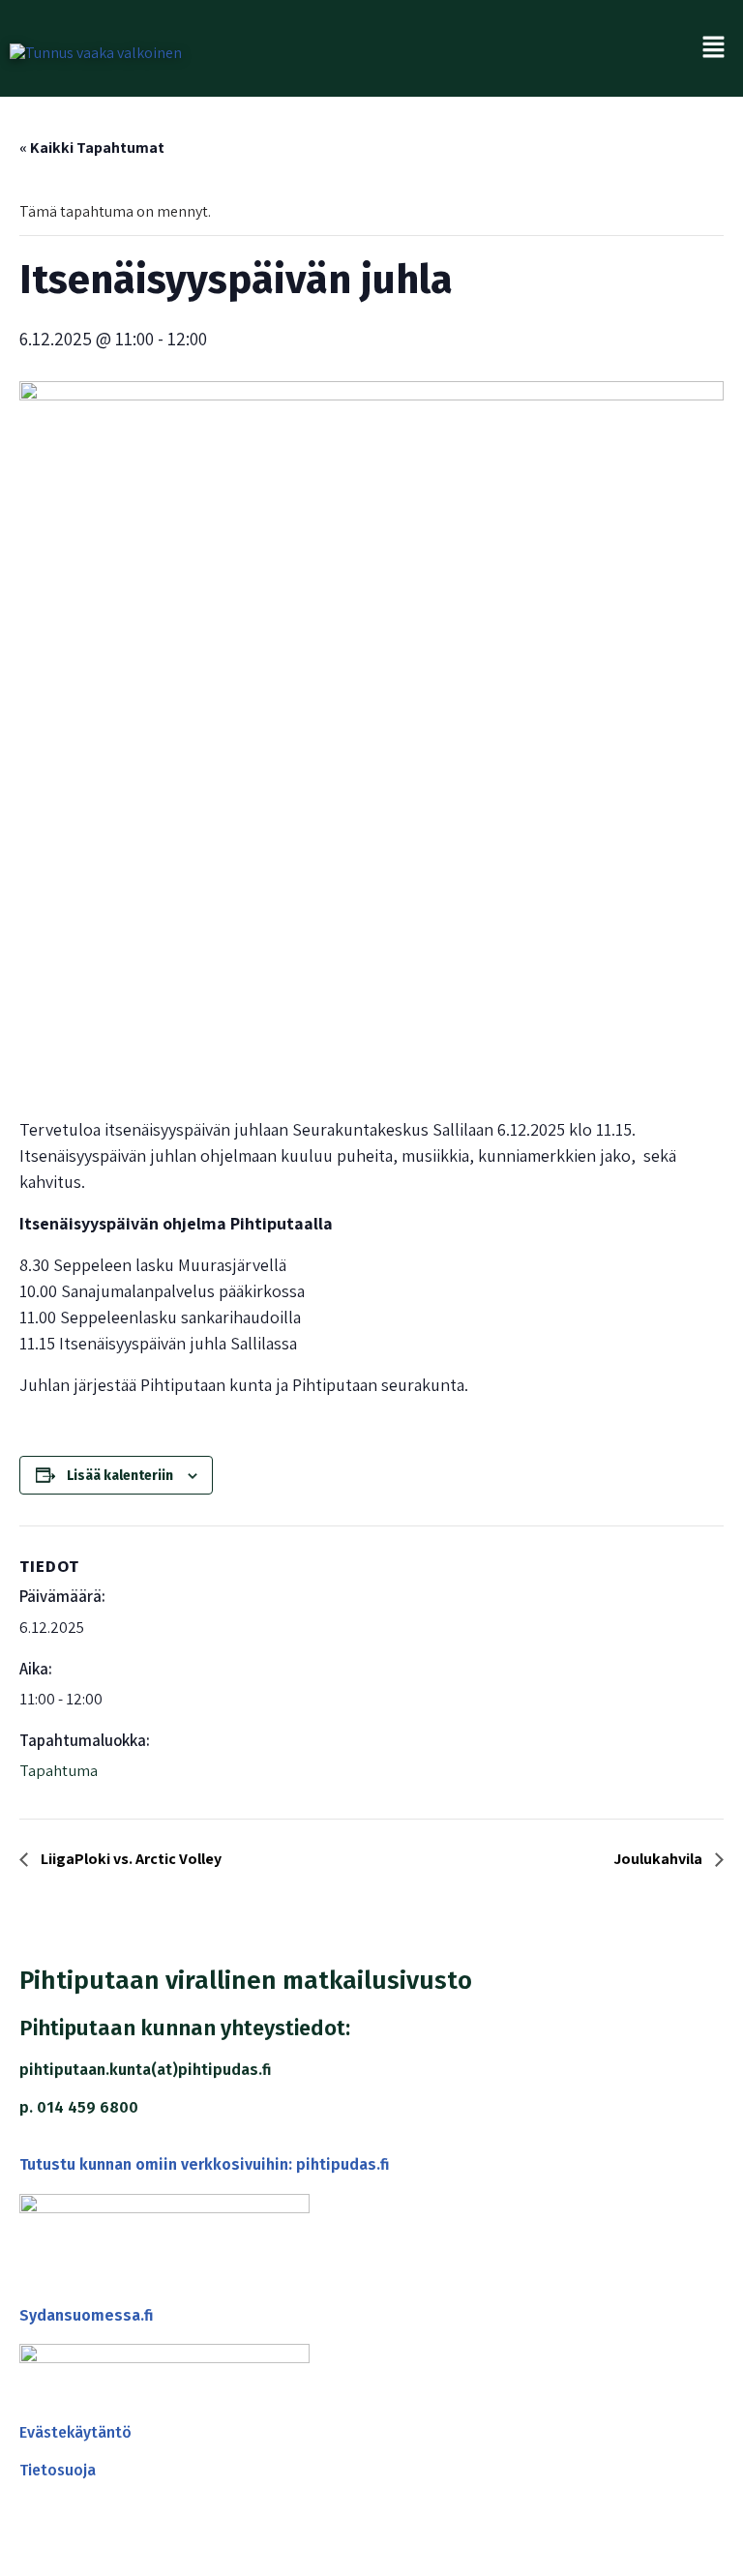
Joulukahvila (659, 1859)
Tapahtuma (59, 1770)
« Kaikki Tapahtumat (92, 148)
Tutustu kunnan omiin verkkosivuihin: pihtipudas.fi (204, 2164)
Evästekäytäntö (75, 2432)
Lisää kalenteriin (120, 1476)
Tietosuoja (58, 2470)
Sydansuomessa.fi (86, 2315)
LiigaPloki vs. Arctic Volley (130, 1859)
